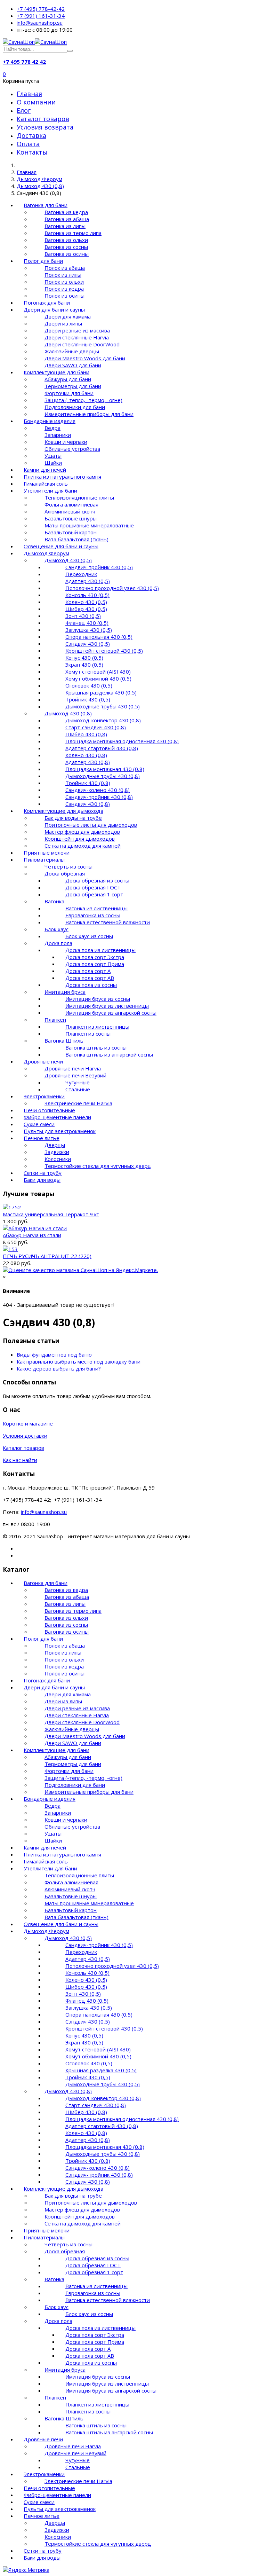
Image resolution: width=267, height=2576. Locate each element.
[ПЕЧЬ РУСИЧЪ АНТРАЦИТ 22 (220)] (10, 1249)
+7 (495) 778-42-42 (41, 9)
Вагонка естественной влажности (108, 922)
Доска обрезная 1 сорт (94, 894)
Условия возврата (45, 127)
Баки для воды (42, 1180)
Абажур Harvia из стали (32, 1235)
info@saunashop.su (40, 23)
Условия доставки (25, 1436)
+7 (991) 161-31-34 (41, 16)
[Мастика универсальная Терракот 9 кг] (12, 1207)
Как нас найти (20, 1460)
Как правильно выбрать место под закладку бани (79, 1361)
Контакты (32, 152)
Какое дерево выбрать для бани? (59, 1368)
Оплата (28, 144)
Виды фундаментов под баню (54, 1354)
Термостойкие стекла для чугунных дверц (98, 1166)
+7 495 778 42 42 (24, 62)
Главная (29, 94)
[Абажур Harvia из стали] (35, 1228)
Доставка (31, 135)
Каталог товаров (43, 119)
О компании (36, 102)
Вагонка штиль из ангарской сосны (109, 1054)
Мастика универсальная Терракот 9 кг (51, 1214)
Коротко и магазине (28, 1423)
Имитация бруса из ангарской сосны (111, 1013)
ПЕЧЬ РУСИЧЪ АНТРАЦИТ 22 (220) (47, 1256)
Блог (24, 110)
